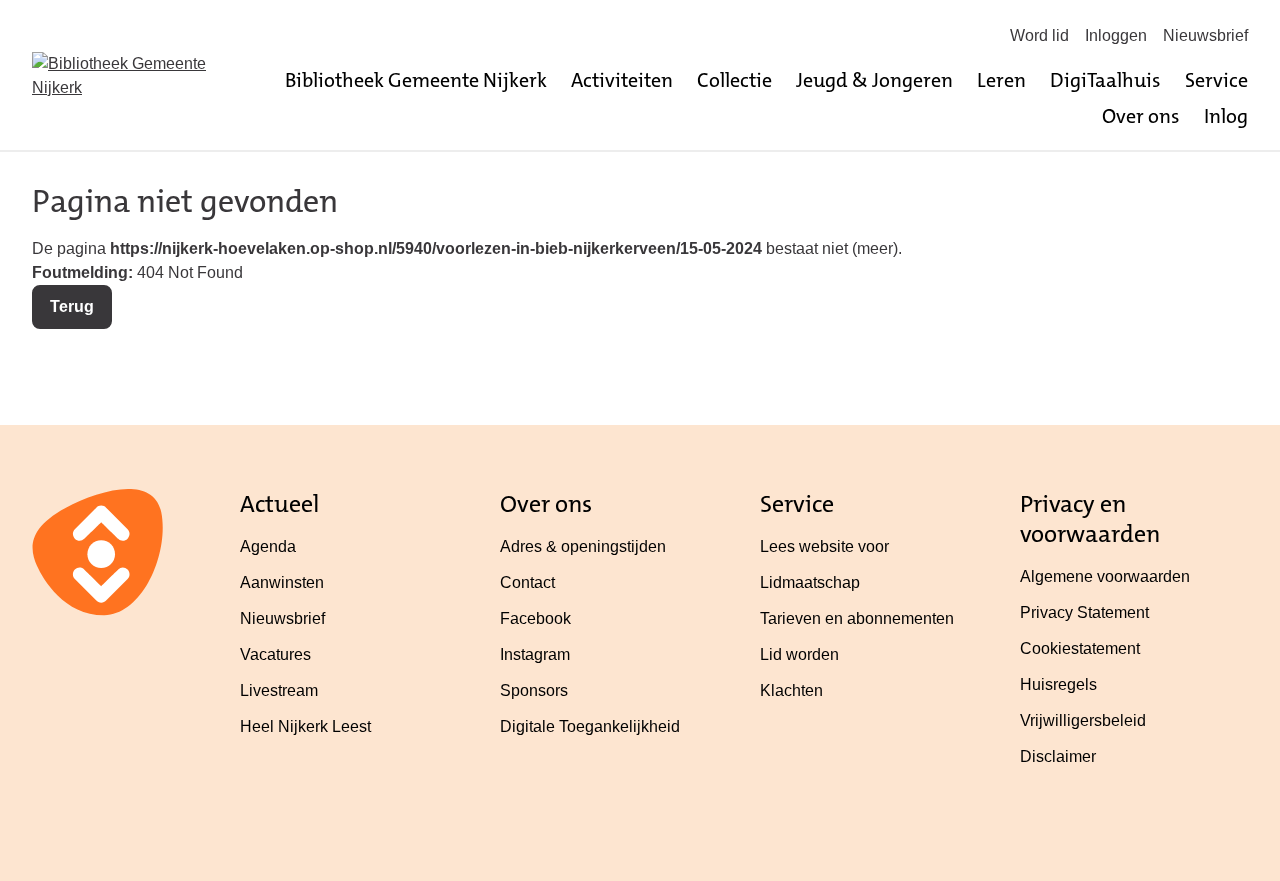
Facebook (535, 618)
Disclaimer (1058, 756)
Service (1216, 80)
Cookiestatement (1080, 648)
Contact (527, 582)
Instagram (535, 654)
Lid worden (799, 654)
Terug (72, 306)
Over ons (1141, 116)
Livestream (279, 690)
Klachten (791, 690)
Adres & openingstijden (583, 546)
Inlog (1226, 116)
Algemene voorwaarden (1105, 576)
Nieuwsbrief (1205, 35)
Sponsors (534, 690)
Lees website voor (824, 546)
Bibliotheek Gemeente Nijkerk (416, 80)
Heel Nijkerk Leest (305, 726)
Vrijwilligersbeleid (1083, 720)
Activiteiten (622, 80)
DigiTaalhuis (1105, 80)
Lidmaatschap (810, 582)
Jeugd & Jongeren (874, 80)
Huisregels (1058, 684)
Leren (1001, 80)
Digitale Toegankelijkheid (590, 726)
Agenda (268, 546)
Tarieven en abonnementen (857, 618)
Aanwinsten (282, 582)
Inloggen (1116, 35)
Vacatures (275, 654)
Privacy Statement (1084, 612)
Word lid (1039, 35)
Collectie (734, 80)
